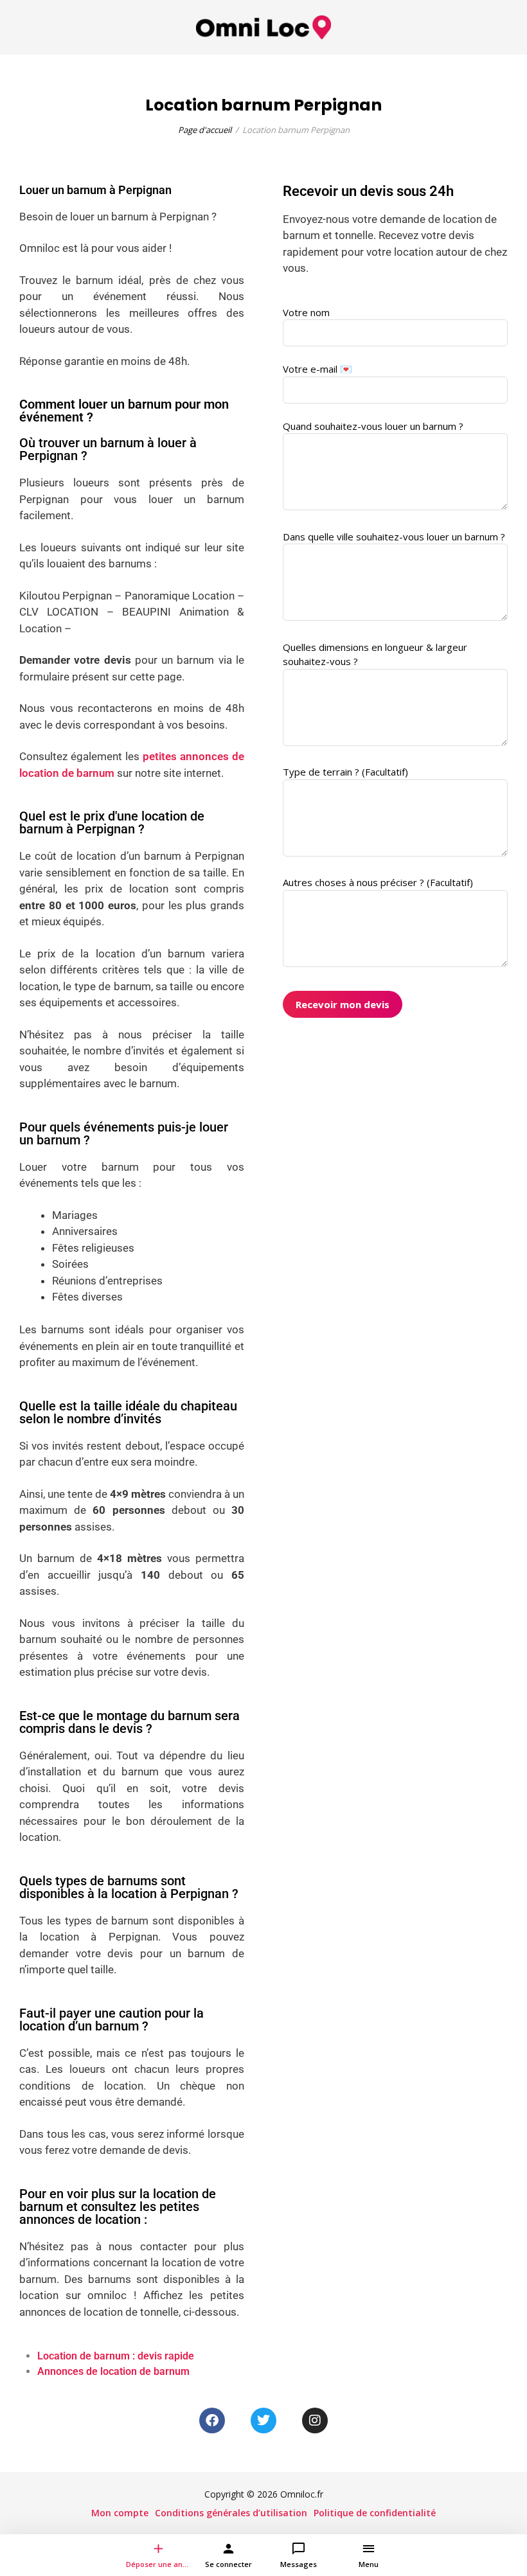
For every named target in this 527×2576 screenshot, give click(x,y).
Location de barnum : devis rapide (116, 2356)
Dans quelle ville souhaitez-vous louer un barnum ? (394, 537)
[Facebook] (212, 2421)
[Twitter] (263, 2421)
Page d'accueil (205, 130)
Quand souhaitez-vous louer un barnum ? (373, 426)
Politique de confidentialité (375, 2513)
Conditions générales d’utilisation (231, 2513)
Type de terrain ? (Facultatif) (345, 772)
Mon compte (120, 2513)
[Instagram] (315, 2421)
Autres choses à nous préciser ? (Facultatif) (378, 882)
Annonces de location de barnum (113, 2371)
